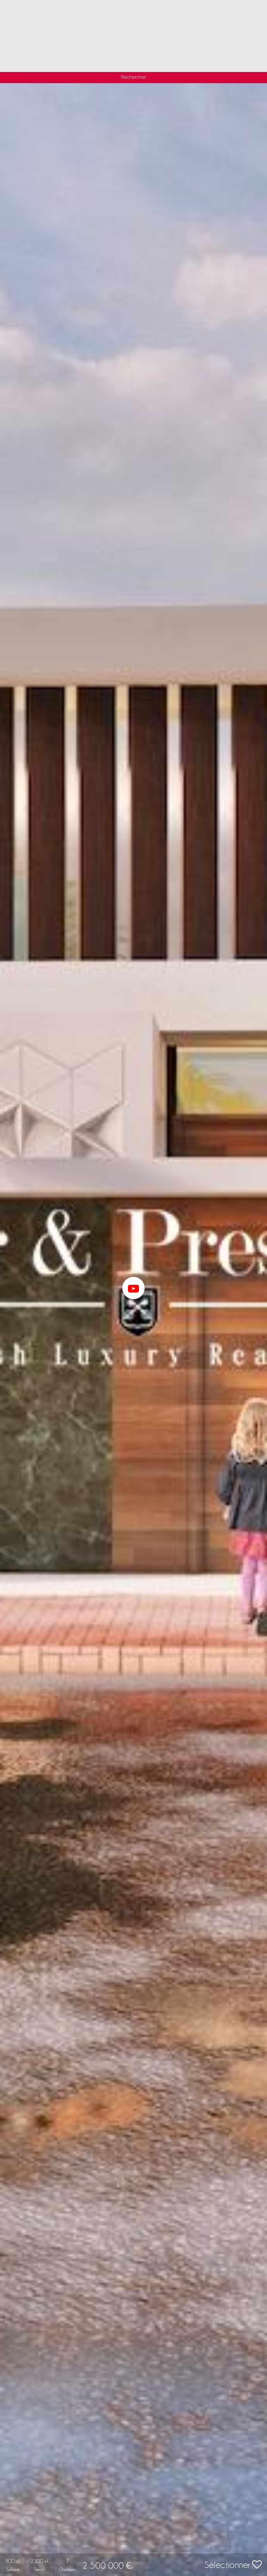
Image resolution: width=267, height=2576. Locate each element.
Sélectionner (228, 2565)
